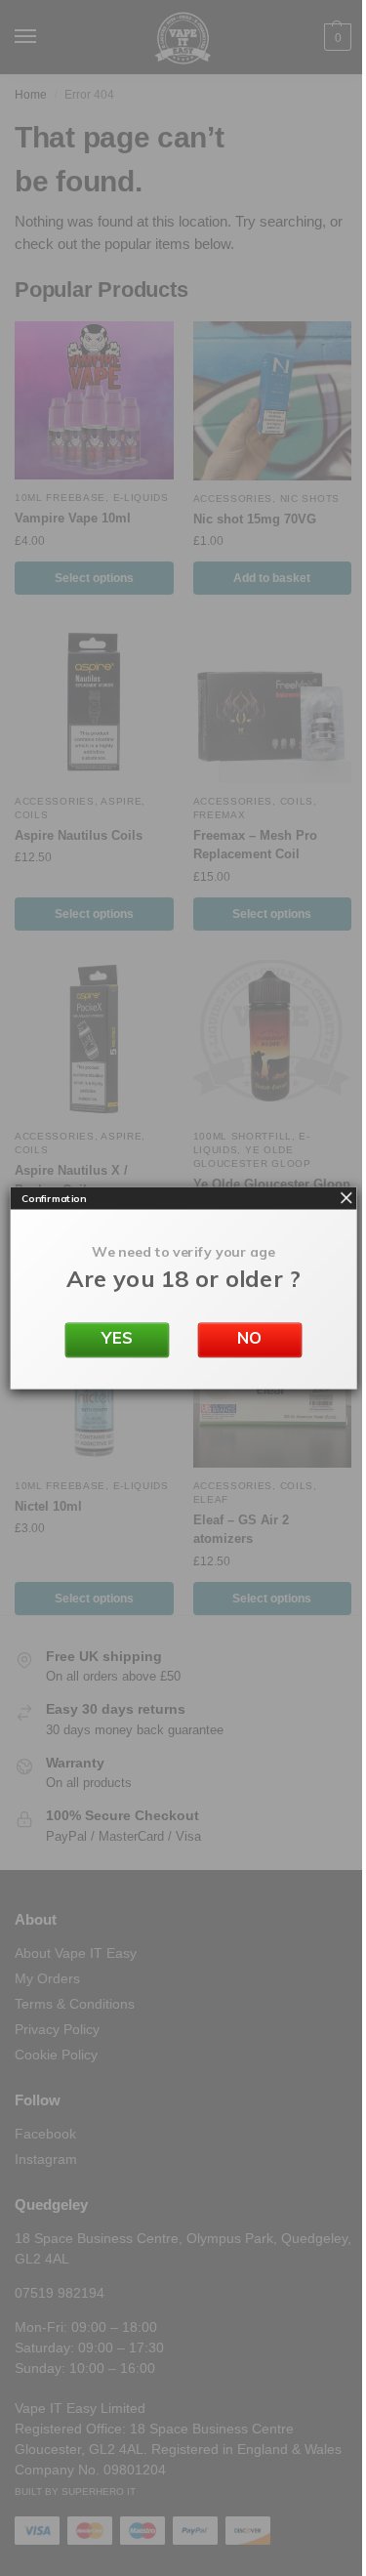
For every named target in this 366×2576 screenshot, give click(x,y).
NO (250, 1338)
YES (117, 1338)
